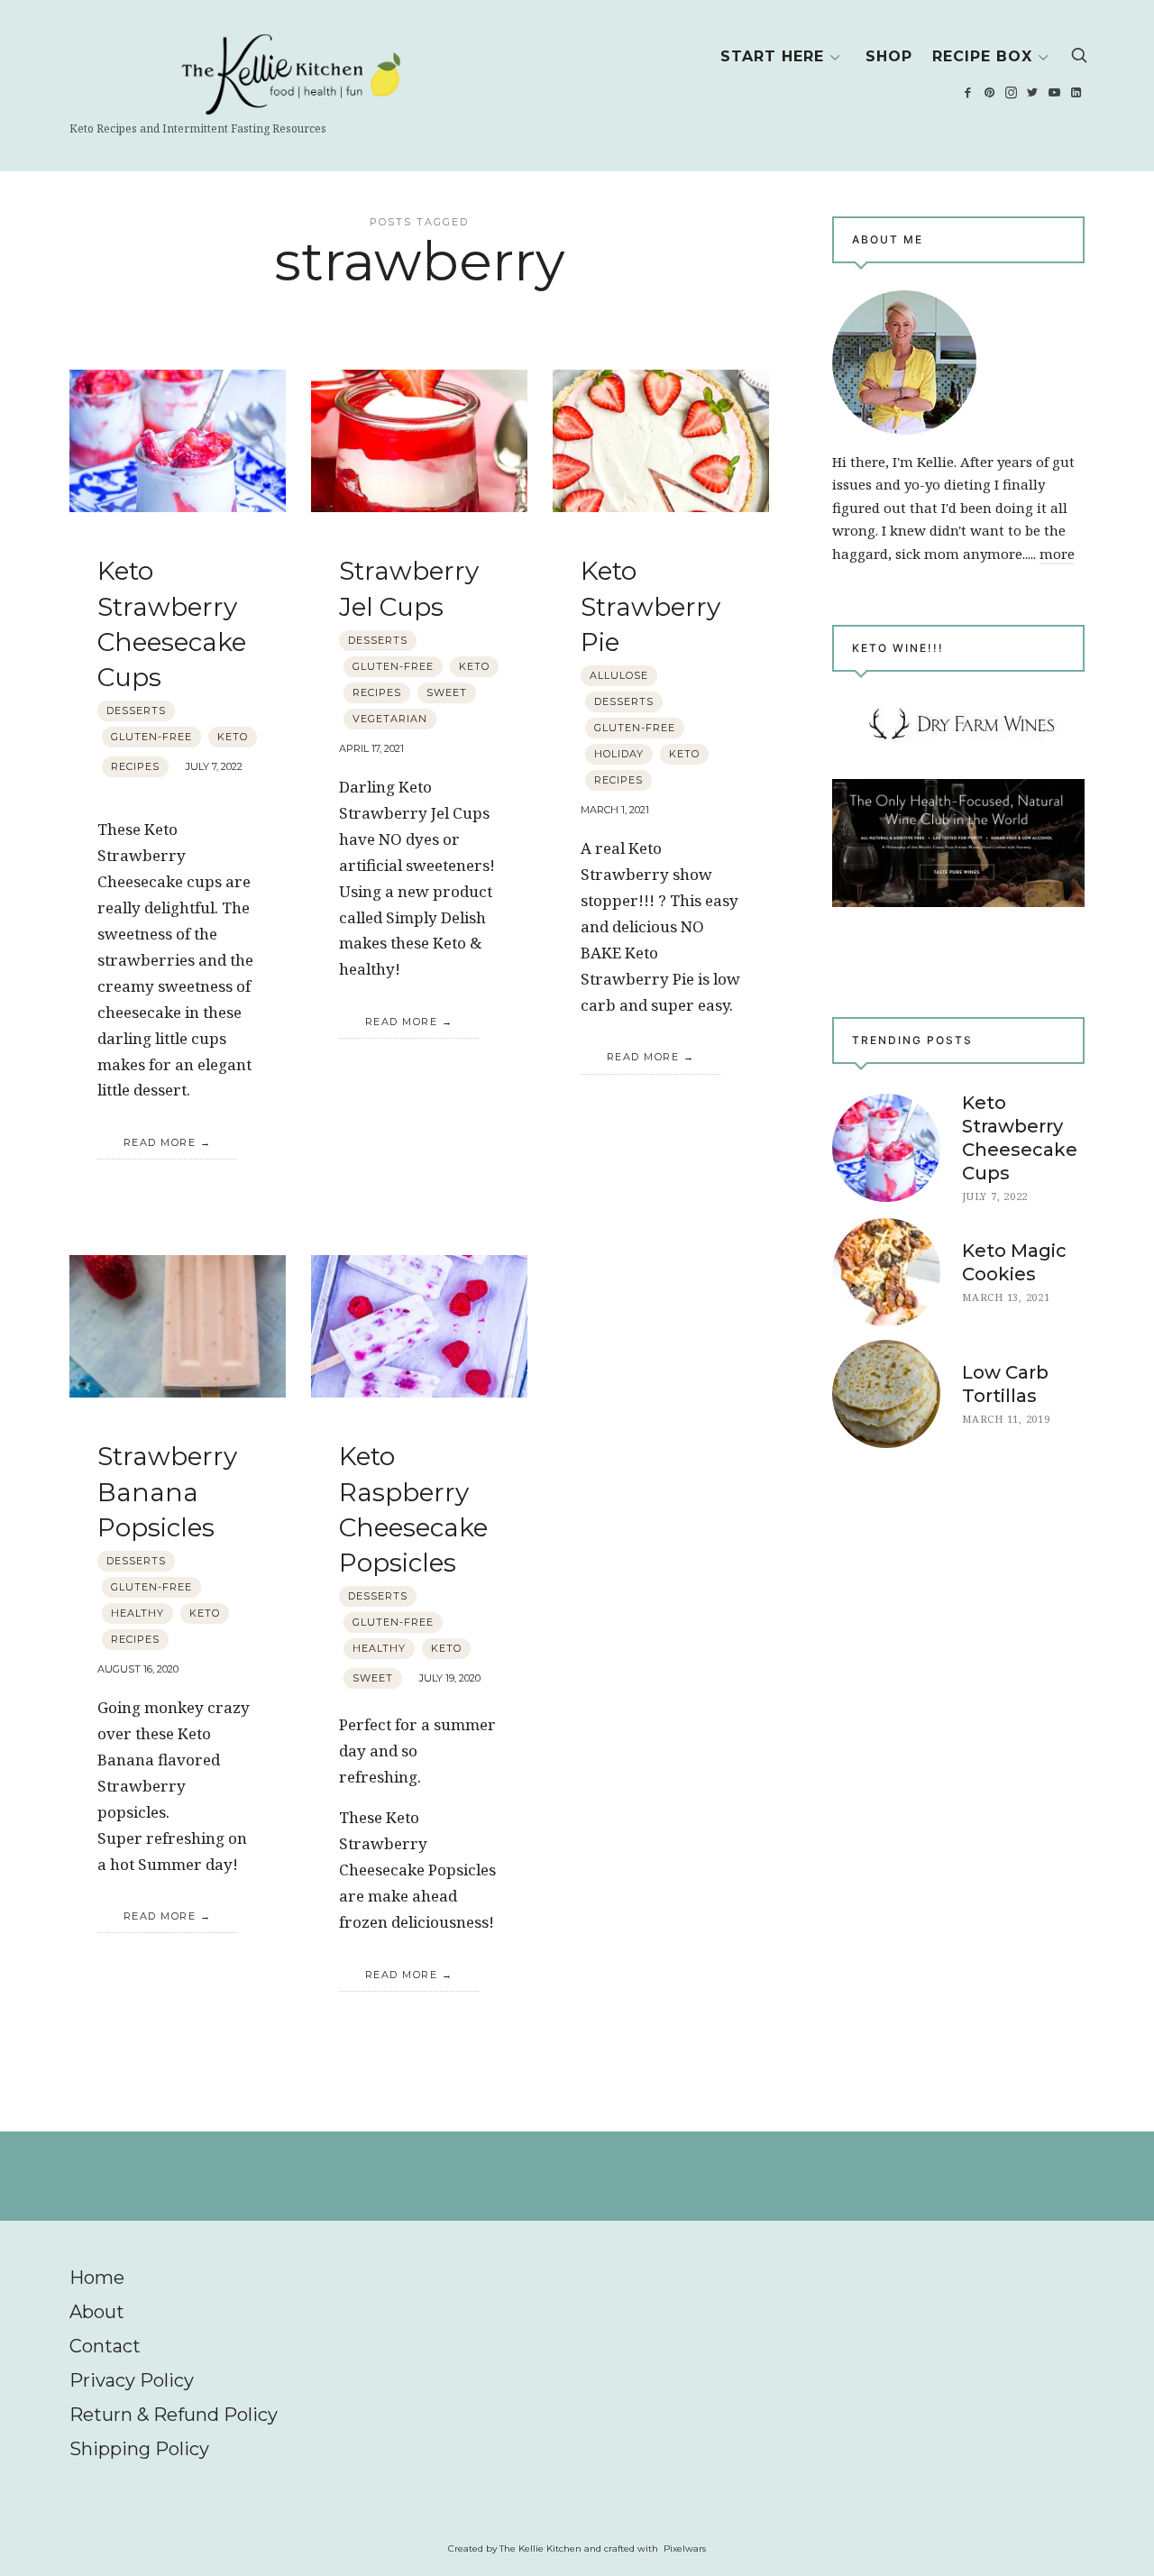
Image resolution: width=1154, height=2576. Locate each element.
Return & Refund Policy (174, 2415)
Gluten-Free (151, 737)
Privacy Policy (132, 2380)
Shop (889, 56)
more (1057, 554)
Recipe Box (982, 56)
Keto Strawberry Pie (650, 606)
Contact (105, 2346)
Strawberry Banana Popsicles (167, 1491)
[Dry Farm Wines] (958, 843)
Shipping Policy (139, 2449)
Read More (160, 1142)
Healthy (137, 1613)
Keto (233, 737)
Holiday (619, 754)
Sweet (447, 692)
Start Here (772, 56)
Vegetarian (390, 719)
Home (97, 2278)
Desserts (136, 710)
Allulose (619, 675)
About (97, 2312)
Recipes (135, 766)
